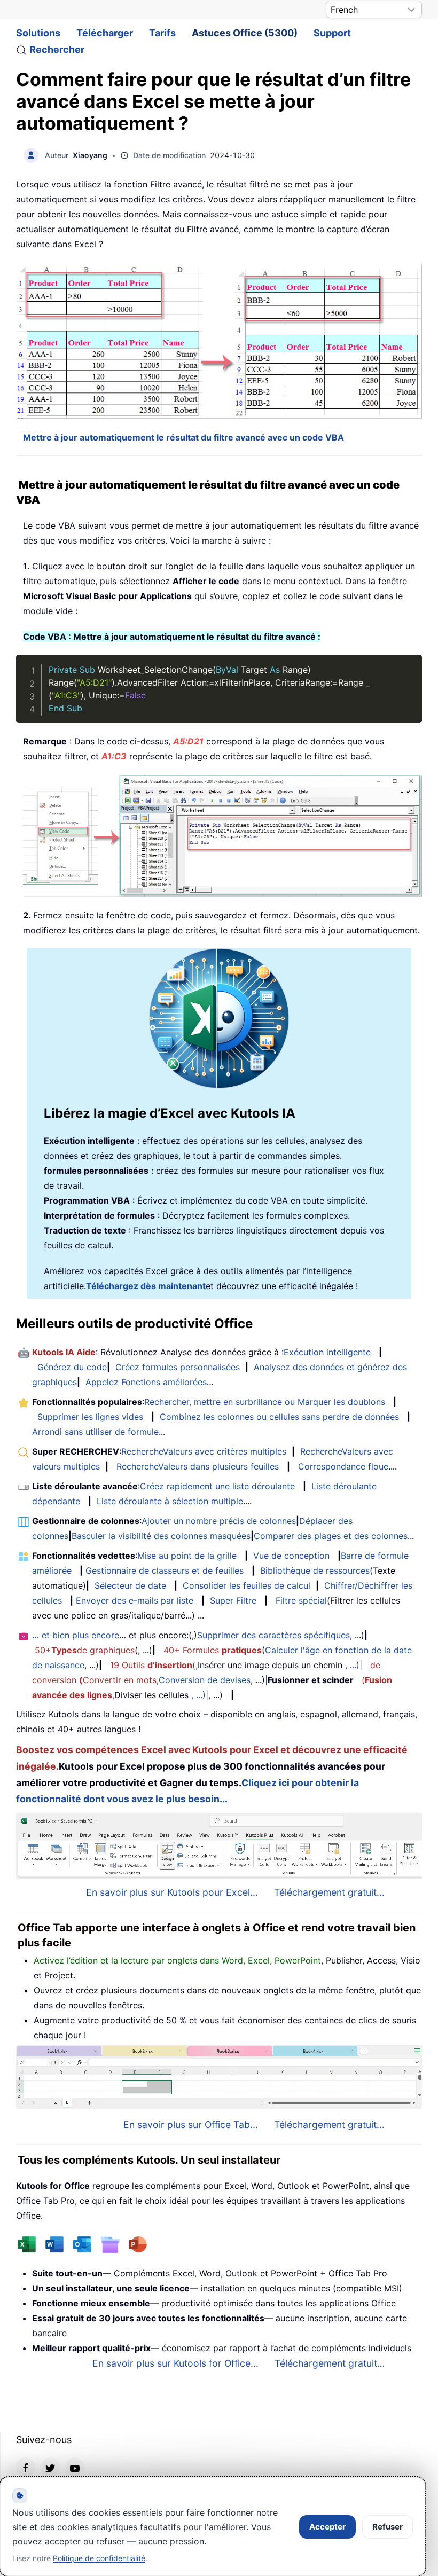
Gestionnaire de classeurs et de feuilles (165, 1570)
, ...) (352, 1665)
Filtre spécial (301, 1600)
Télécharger (105, 33)
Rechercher (57, 49)
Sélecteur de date (130, 1585)
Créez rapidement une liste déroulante (217, 1486)
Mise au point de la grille (187, 1556)
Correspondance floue (343, 1466)
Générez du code (72, 1367)
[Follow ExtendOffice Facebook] (26, 2467)
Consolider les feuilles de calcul (247, 1585)
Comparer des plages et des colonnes (331, 1536)
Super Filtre (233, 1600)
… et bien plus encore (76, 1635)
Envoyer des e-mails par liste (135, 1600)
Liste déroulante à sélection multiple (170, 1501)
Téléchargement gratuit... (329, 1892)
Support (332, 33)
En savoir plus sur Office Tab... (191, 2125)
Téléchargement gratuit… (330, 2363)
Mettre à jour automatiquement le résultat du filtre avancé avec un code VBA (183, 437)
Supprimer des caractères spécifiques (273, 1635)
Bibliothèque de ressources (315, 1570)
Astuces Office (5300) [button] (245, 33)
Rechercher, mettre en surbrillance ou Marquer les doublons (265, 1402)
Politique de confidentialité (99, 2558)
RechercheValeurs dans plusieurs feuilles (198, 1466)
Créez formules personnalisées (178, 1367)
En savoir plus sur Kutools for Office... (175, 2363)
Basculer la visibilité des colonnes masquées (161, 1536)
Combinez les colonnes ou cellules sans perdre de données (279, 1417)
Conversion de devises (205, 1680)
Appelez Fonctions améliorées (146, 1382)
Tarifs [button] (162, 33)
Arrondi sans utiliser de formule (95, 1432)
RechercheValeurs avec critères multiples (204, 1451)
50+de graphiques (85, 1650)
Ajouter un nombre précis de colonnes (219, 1521)
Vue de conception (291, 1556)
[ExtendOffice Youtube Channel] (75, 2467)
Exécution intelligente (327, 1352)
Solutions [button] (38, 33)
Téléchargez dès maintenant (146, 1286)
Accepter (327, 2527)
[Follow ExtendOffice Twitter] (50, 2467)
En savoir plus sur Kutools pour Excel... (172, 1892)
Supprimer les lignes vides (90, 1417)
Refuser (388, 2527)
